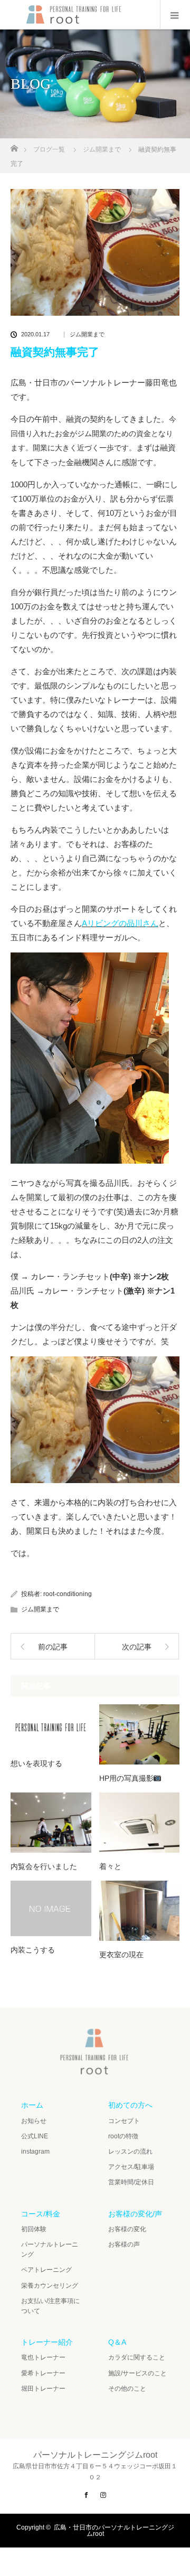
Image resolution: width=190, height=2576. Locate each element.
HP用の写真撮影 (126, 1778)
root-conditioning (68, 1594)
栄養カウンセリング (50, 2286)
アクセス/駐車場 (131, 2167)
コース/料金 (41, 2214)
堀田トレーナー (43, 2389)
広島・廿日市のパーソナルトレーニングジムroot (114, 2531)
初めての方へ (130, 2105)
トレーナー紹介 (47, 2342)
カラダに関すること (137, 2357)
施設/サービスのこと (137, 2373)
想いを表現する (36, 1763)
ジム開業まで (87, 334)
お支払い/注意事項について (50, 2306)
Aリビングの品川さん (120, 923)
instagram (35, 2152)
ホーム (32, 2105)
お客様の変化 (127, 2229)
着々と (110, 1866)
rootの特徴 (123, 2136)
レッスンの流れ (130, 2152)
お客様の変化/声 (135, 2214)
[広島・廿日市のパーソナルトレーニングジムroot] (95, 2070)
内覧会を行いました (44, 1866)
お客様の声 (124, 2244)
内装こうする (33, 1950)
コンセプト (124, 2121)
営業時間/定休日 (131, 2182)
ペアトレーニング (46, 2270)
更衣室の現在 (121, 1955)
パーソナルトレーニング (50, 2249)
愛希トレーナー (43, 2373)
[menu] (175, 15)
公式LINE (35, 2136)
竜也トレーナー (43, 2357)
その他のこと (127, 2389)
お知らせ (34, 2121)
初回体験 (34, 2229)
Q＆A (117, 2342)
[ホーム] (14, 145)
